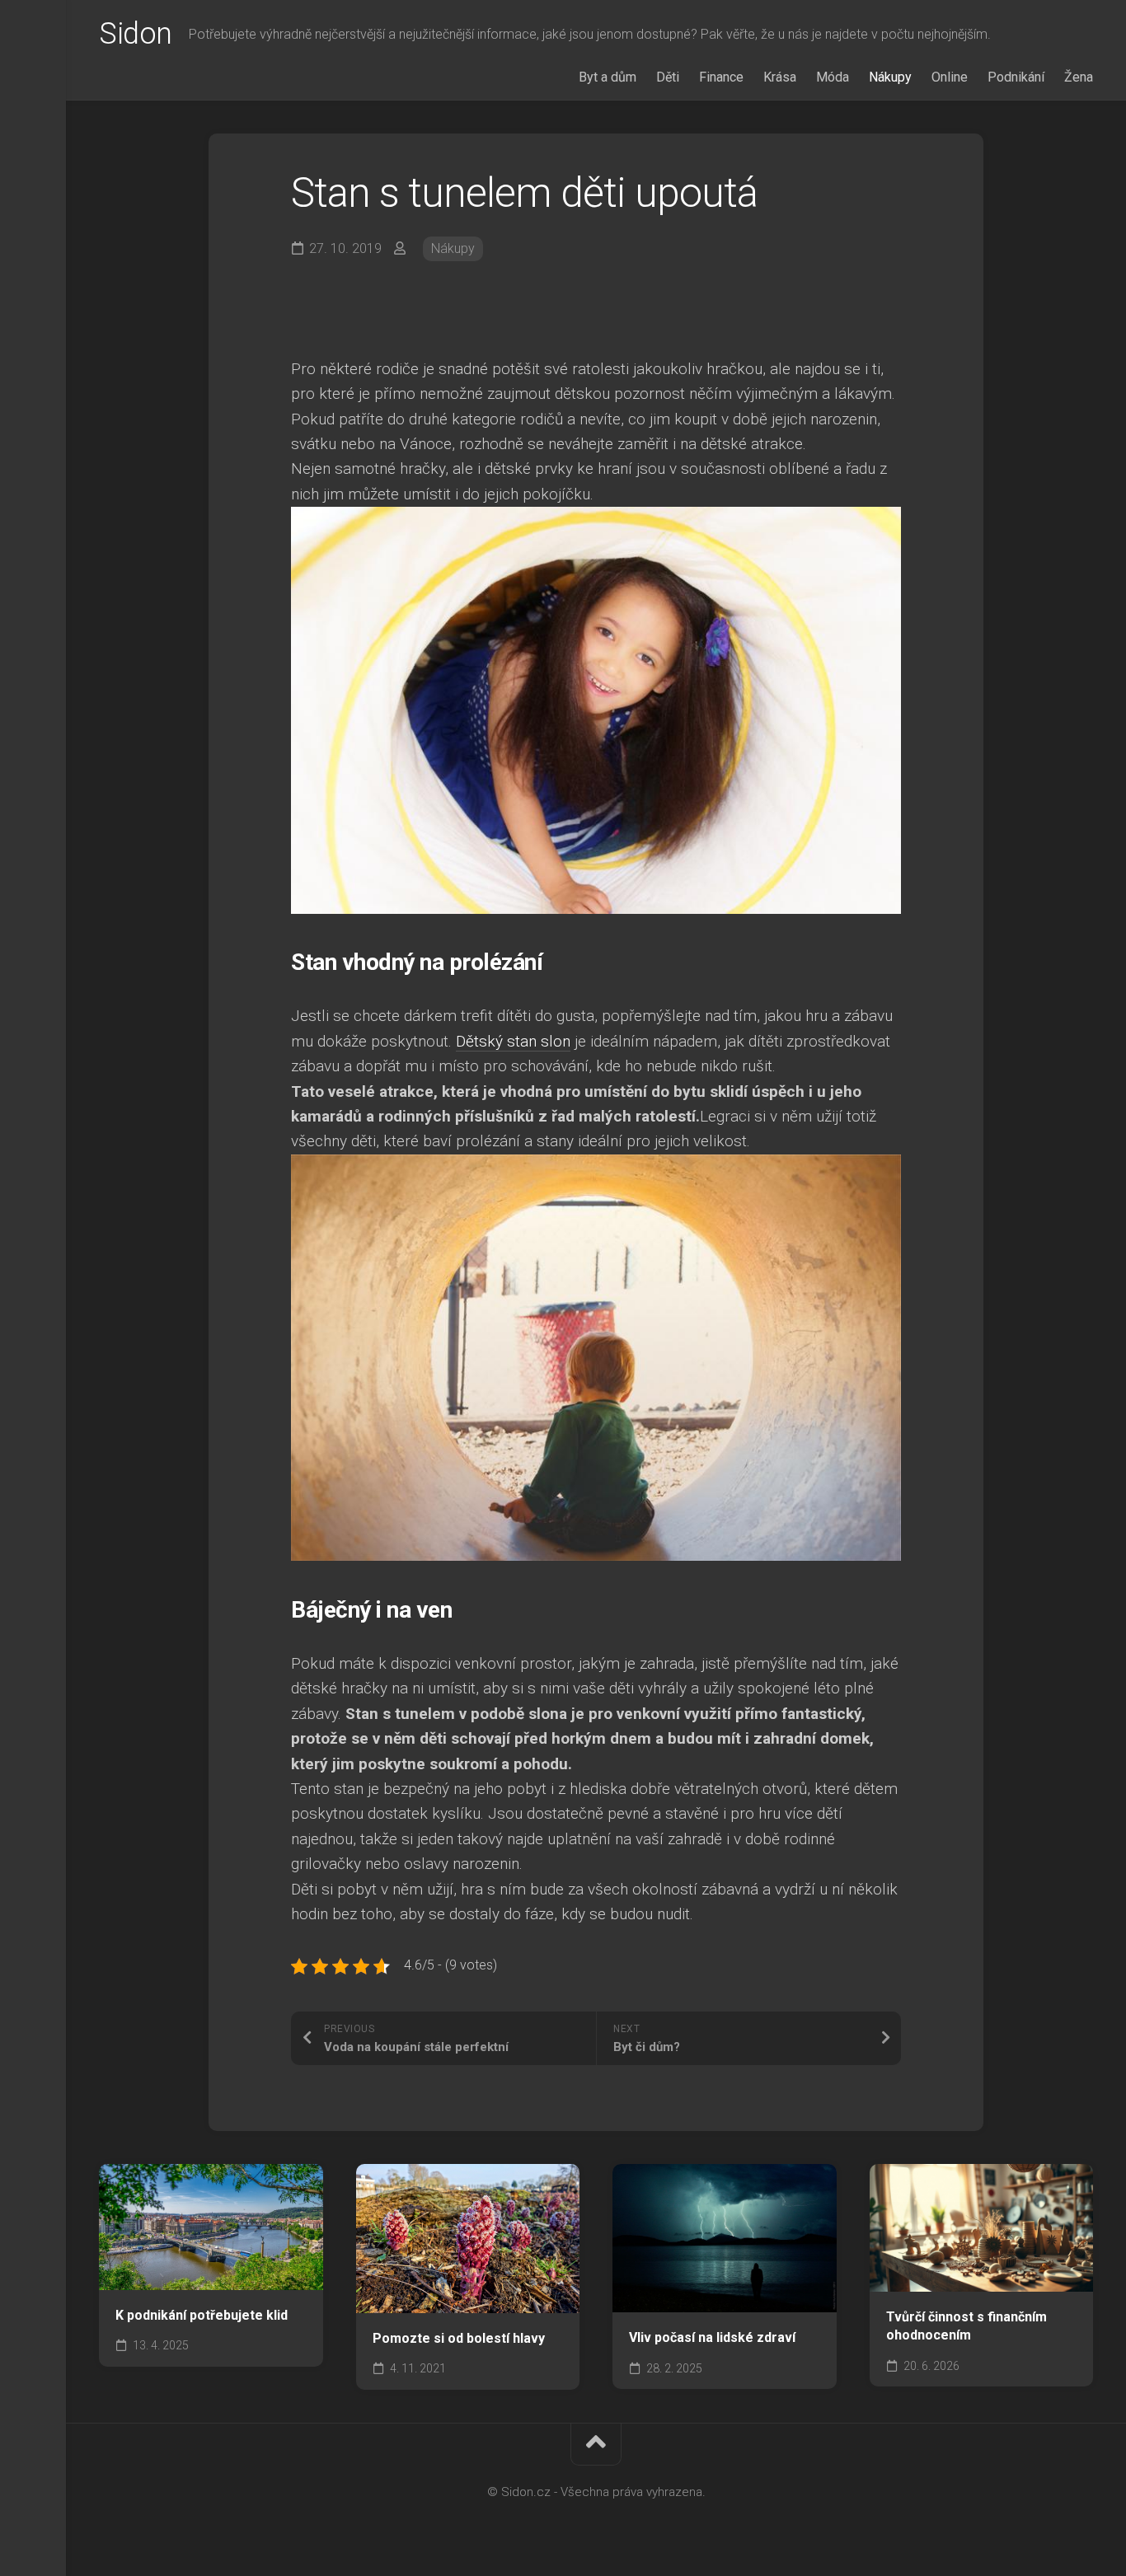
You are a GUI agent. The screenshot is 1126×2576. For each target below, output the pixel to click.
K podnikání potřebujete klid (202, 2315)
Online (950, 77)
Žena (1079, 77)
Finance (721, 77)
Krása (780, 77)
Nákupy (890, 77)
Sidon (136, 34)
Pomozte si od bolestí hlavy (459, 2338)
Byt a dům (608, 77)
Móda (833, 77)
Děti (668, 77)
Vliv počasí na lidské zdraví (712, 2337)
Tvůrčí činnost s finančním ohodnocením (966, 2326)
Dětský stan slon (513, 1041)
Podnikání (1016, 77)
